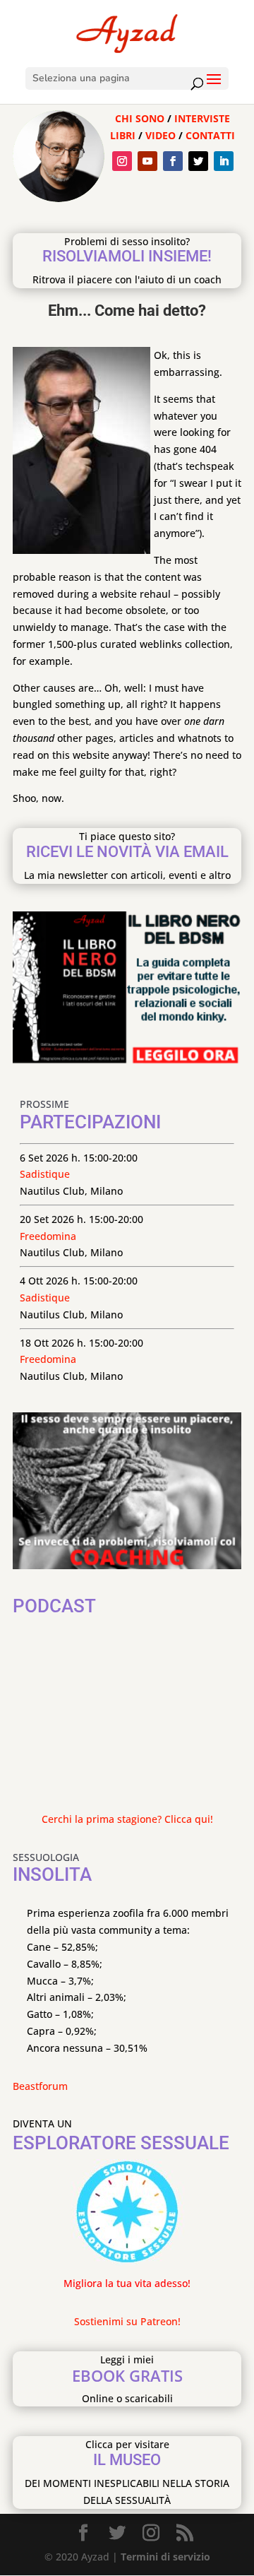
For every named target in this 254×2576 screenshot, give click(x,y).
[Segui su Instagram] (122, 161)
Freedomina (48, 1236)
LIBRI (124, 135)
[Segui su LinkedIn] (224, 161)
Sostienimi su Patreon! (127, 2321)
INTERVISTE (202, 118)
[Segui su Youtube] (147, 161)
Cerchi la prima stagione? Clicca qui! (127, 1819)
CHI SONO (140, 118)
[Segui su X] (198, 161)
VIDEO (161, 135)
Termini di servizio (165, 2557)
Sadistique (45, 1174)
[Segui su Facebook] (173, 161)
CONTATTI (210, 135)
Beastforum (40, 2086)
